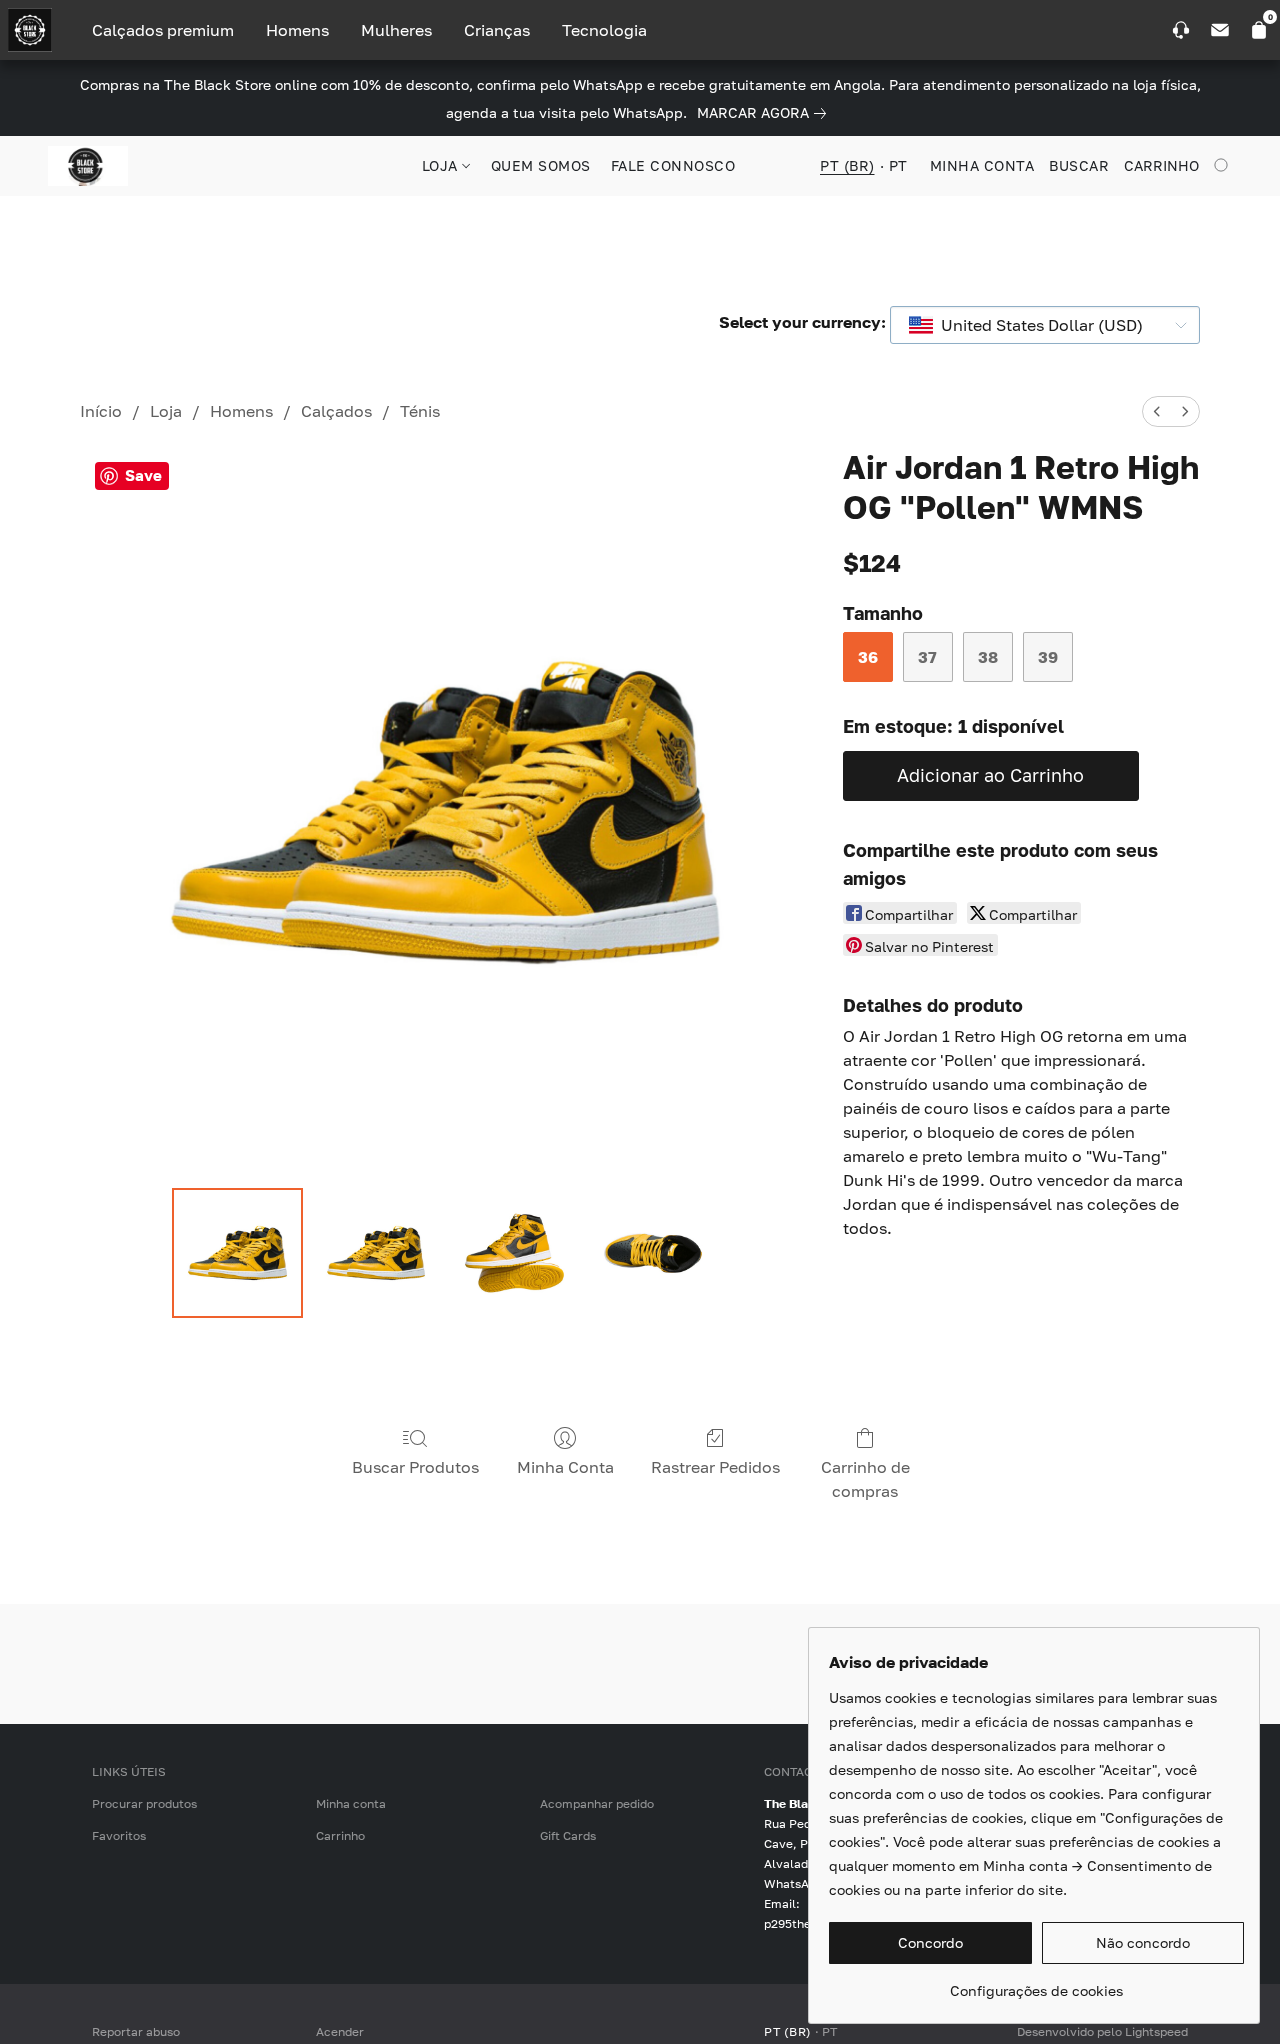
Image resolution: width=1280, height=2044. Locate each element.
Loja (166, 411)
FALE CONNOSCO (673, 165)
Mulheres (396, 30)
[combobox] (1045, 325)
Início (101, 411)
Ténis (420, 411)
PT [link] (830, 2031)
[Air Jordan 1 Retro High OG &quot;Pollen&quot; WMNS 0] (237, 1253)
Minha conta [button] (982, 165)
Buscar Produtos (415, 1467)
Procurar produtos (144, 1803)
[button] (88, 166)
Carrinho (340, 1835)
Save (143, 475)
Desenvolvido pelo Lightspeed (1102, 2031)
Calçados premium (163, 30)
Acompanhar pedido (597, 1803)
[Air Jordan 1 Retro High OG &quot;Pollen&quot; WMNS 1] (376, 1253)
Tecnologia (604, 30)
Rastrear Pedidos (715, 1467)
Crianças (497, 30)
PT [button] (898, 165)
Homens (297, 30)
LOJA (442, 165)
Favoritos (119, 1835)
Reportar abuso (136, 2031)
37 (927, 657)
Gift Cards (568, 1835)
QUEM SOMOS (541, 165)
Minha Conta (565, 1467)
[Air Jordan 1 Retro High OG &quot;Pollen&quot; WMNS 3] (653, 1253)
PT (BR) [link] (788, 2031)
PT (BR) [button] (847, 165)
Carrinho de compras (865, 1479)
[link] (765, 113)
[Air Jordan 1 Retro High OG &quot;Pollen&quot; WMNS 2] (514, 1253)
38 (988, 657)
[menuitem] (1157, 411)
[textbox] (1036, 325)
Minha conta (351, 1803)
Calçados (336, 411)
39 (1048, 657)
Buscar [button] (1079, 165)
